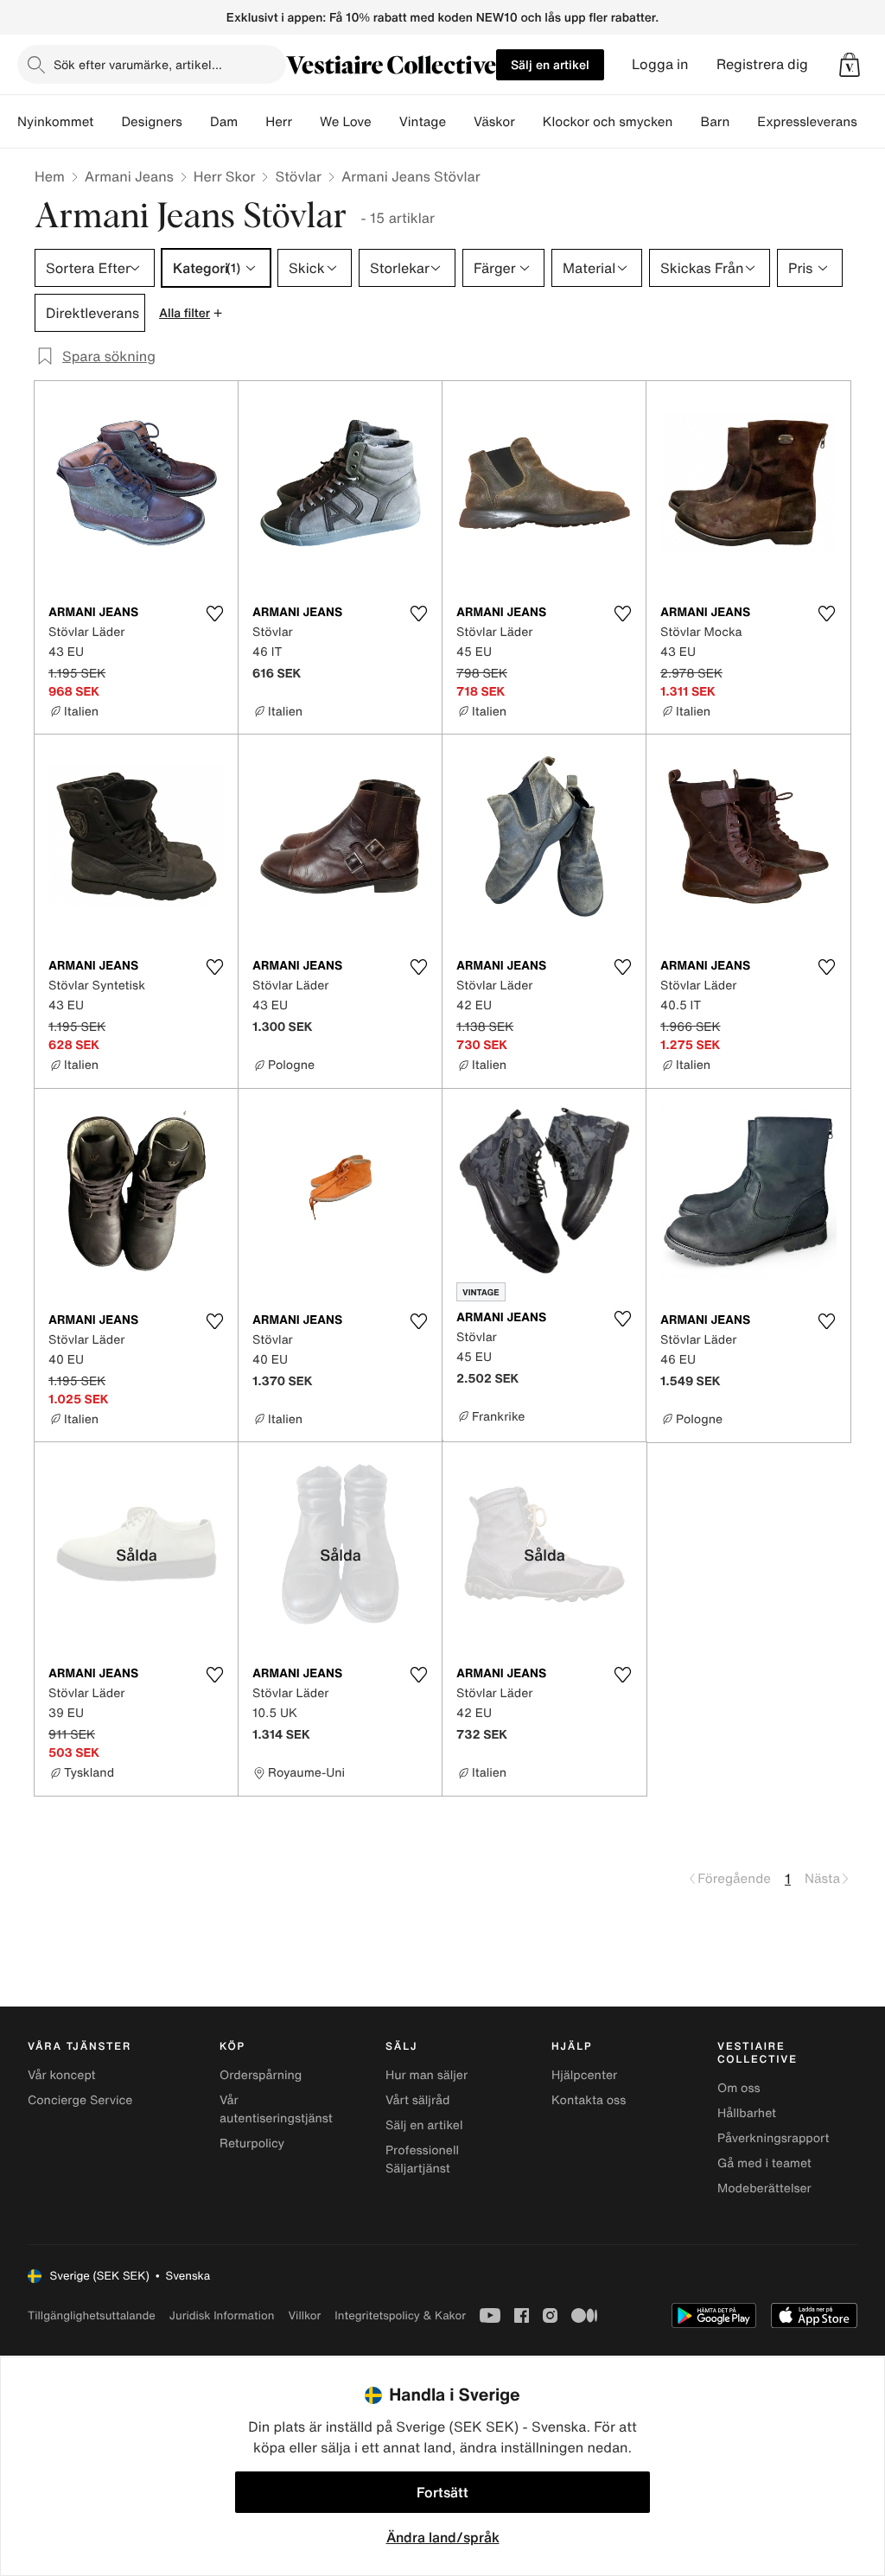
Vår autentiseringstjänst (276, 2109)
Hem (50, 176)
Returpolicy (252, 2143)
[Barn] (743, 122)
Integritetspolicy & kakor (400, 2315)
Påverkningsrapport (774, 2138)
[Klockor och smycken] (686, 122)
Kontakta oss (589, 2100)
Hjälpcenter (584, 2075)
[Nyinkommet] (107, 122)
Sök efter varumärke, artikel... (138, 64)
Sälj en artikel (550, 64)
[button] (850, 65)
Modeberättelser (764, 2188)
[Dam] (251, 122)
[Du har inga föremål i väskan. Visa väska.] (850, 65)
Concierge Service (80, 2100)
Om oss (739, 2088)
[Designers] (196, 122)
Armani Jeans (129, 176)
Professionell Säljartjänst (422, 2159)
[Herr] (306, 122)
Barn (715, 122)
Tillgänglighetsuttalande (92, 2315)
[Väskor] (529, 122)
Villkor (304, 2315)
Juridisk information (222, 2315)
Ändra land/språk (443, 2537)
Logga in (660, 64)
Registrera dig (762, 64)
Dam (224, 122)
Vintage (423, 122)
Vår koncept (62, 2075)
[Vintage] (460, 122)
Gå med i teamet (764, 2163)
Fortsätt (442, 2492)
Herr (279, 122)
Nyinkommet (55, 122)
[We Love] (385, 122)
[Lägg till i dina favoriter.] (214, 614)
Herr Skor (225, 176)
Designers (152, 122)
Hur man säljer (427, 2075)
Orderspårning (261, 2075)
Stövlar (298, 176)
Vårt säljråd (417, 2100)
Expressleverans (807, 122)
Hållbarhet (747, 2113)
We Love (346, 122)
